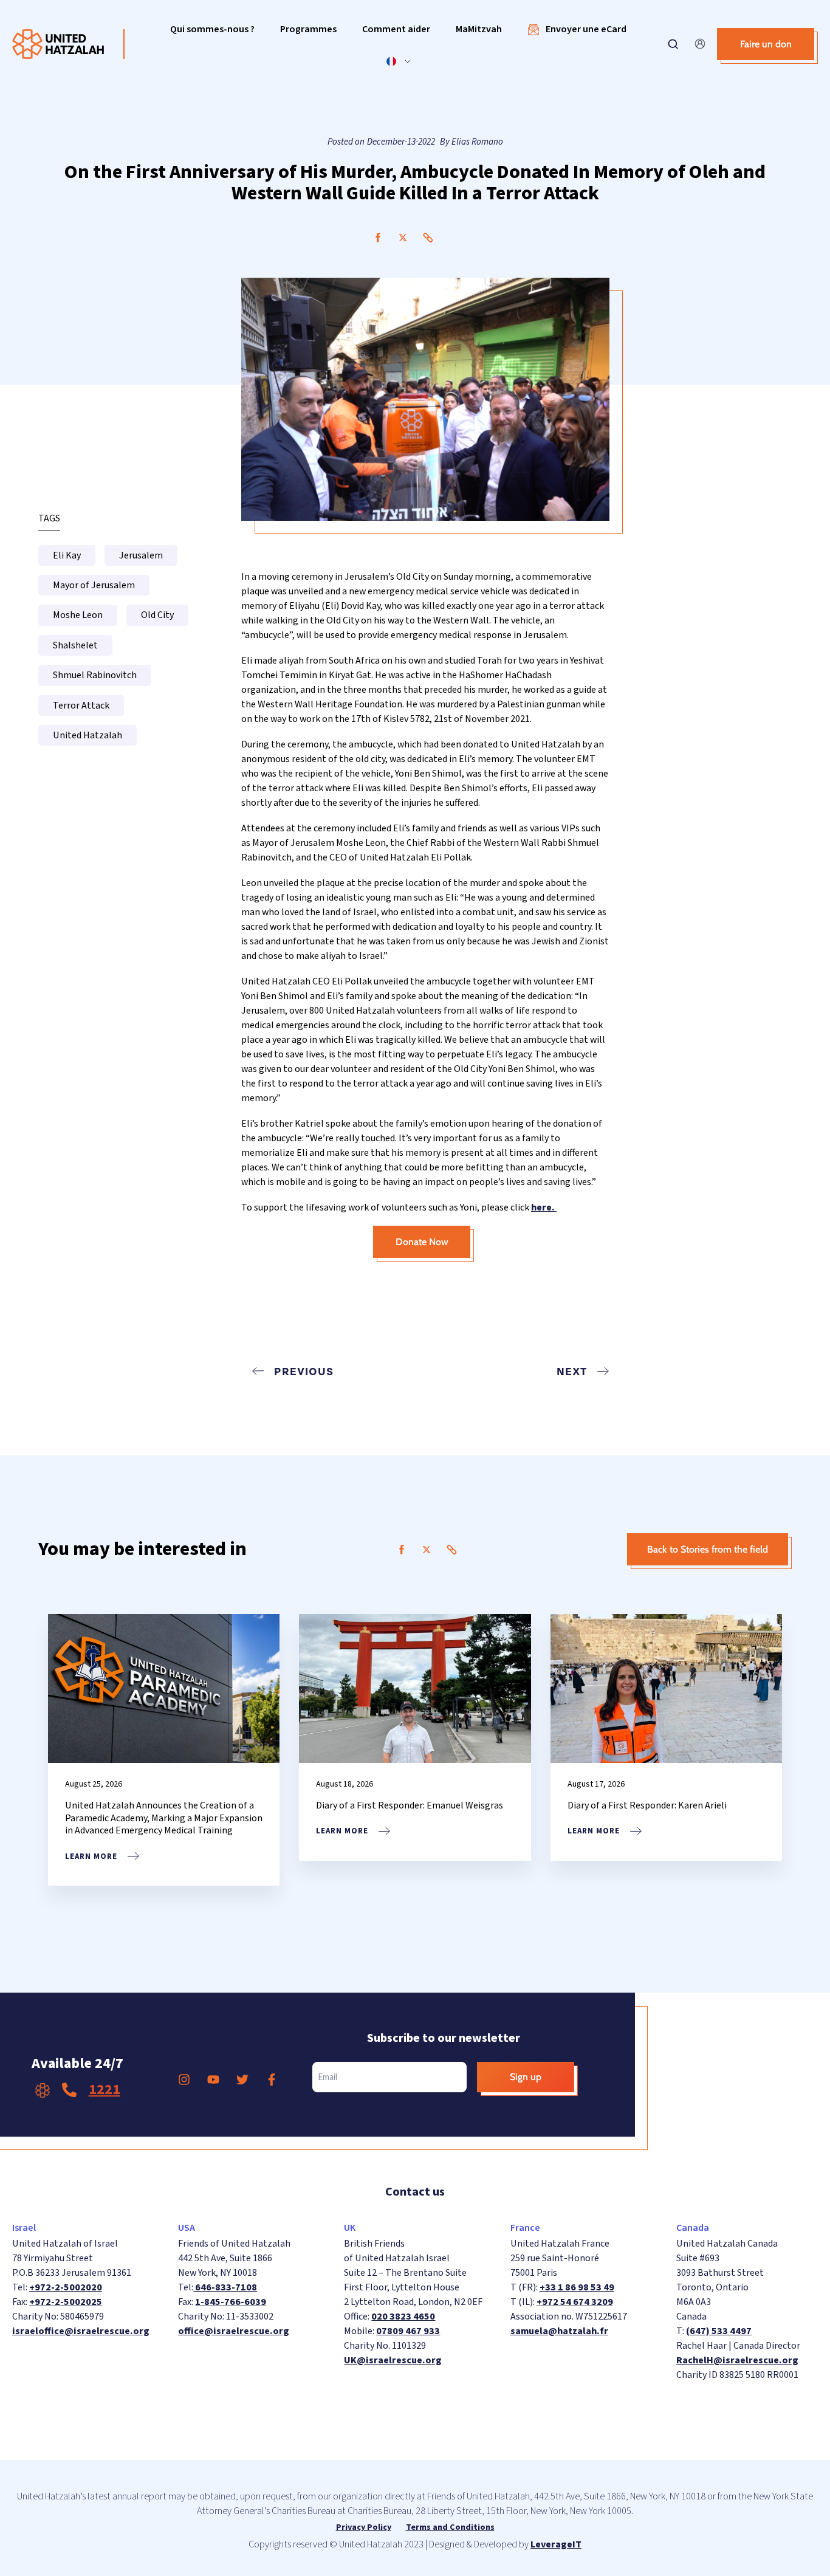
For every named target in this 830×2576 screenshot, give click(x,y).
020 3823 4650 (403, 2317)
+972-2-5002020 (66, 2287)
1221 (105, 2090)
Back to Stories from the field (708, 1549)
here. (544, 1207)
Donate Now (422, 1242)
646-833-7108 (225, 2287)
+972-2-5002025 (66, 2302)
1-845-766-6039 (231, 2302)
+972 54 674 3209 (575, 2302)
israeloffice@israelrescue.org (81, 2331)
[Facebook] (378, 238)
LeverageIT (556, 2544)
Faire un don (766, 44)
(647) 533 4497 (719, 2331)
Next (572, 1371)
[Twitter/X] (403, 238)
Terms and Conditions (450, 2527)
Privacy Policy (364, 2527)
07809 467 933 (408, 2331)
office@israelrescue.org (234, 2331)
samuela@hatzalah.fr (559, 2331)
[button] (212, 29)
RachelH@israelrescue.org (737, 2360)
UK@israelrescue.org (393, 2360)
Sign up (526, 2077)
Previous (304, 1371)
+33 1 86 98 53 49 (577, 2287)
